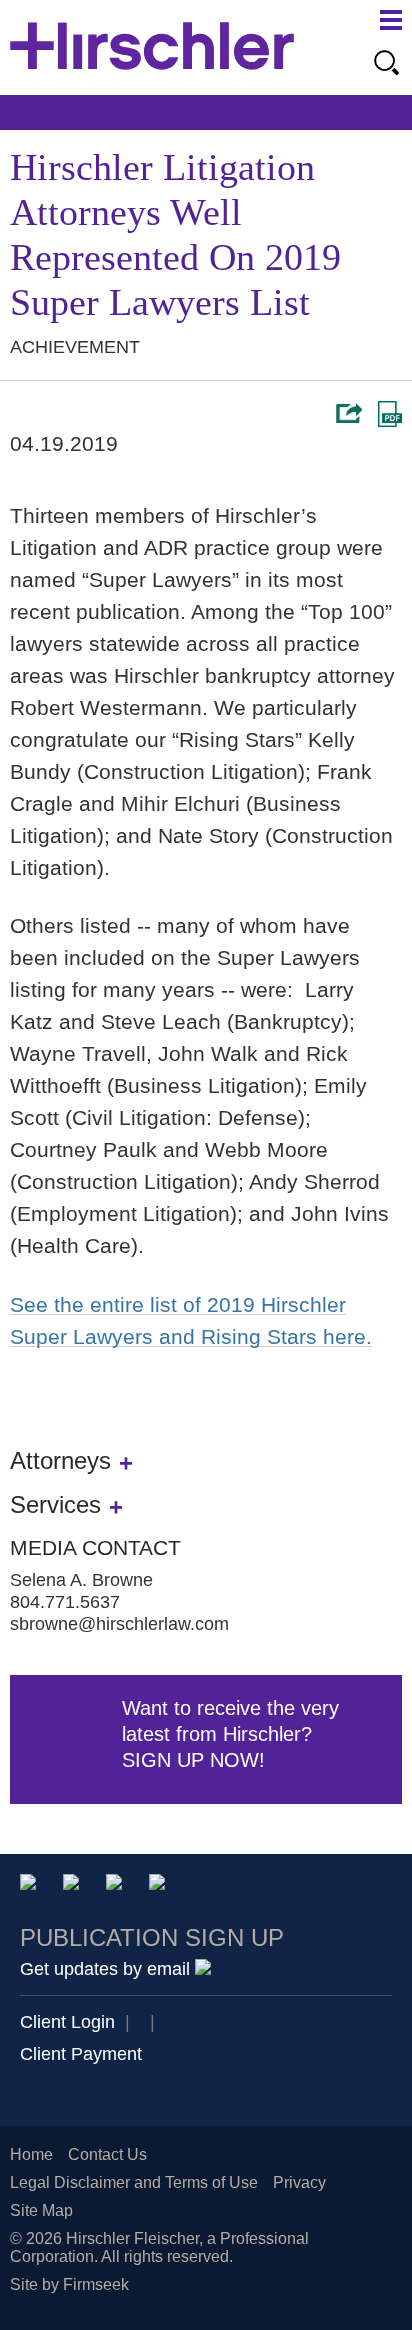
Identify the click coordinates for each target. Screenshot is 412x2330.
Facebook (160, 1885)
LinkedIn (74, 1885)
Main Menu (391, 20)
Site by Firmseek (69, 2284)
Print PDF (390, 414)
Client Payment (81, 2054)
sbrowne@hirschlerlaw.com (119, 1624)
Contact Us (107, 2154)
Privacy (299, 2182)
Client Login (67, 2022)
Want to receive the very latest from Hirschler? (230, 1734)
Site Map (41, 2210)
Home (31, 2154)
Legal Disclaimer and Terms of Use (134, 2182)
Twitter (117, 1885)
